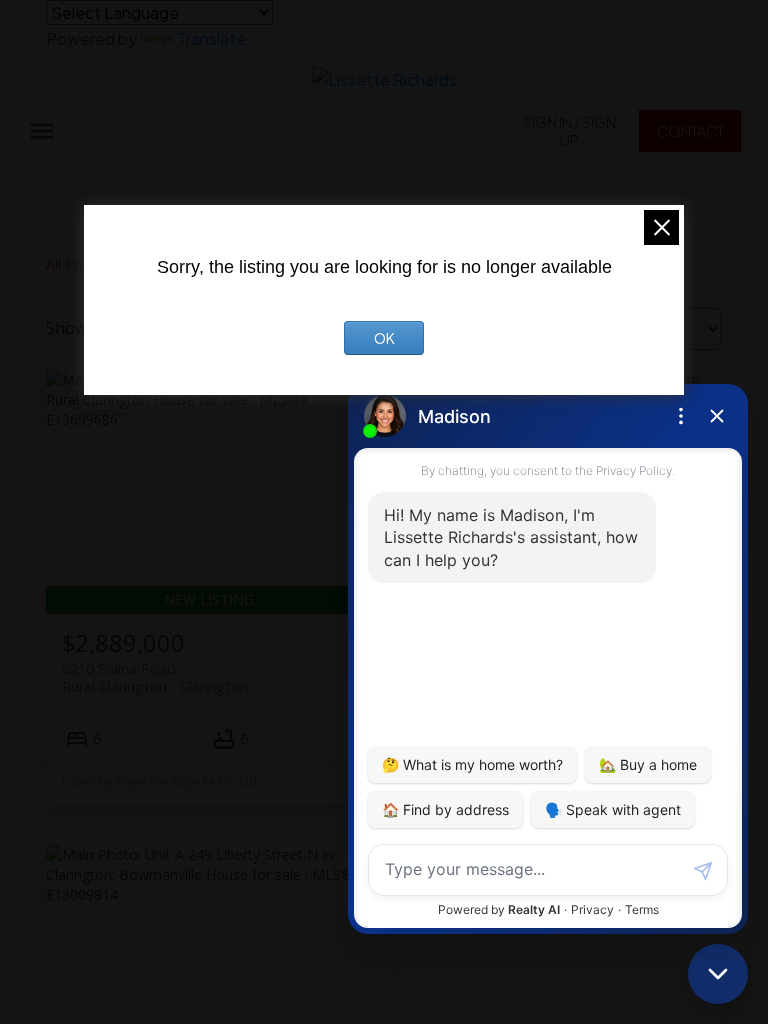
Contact (690, 131)
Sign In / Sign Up (569, 131)
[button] (569, 131)
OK (384, 338)
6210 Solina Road (155, 677)
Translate (211, 38)
